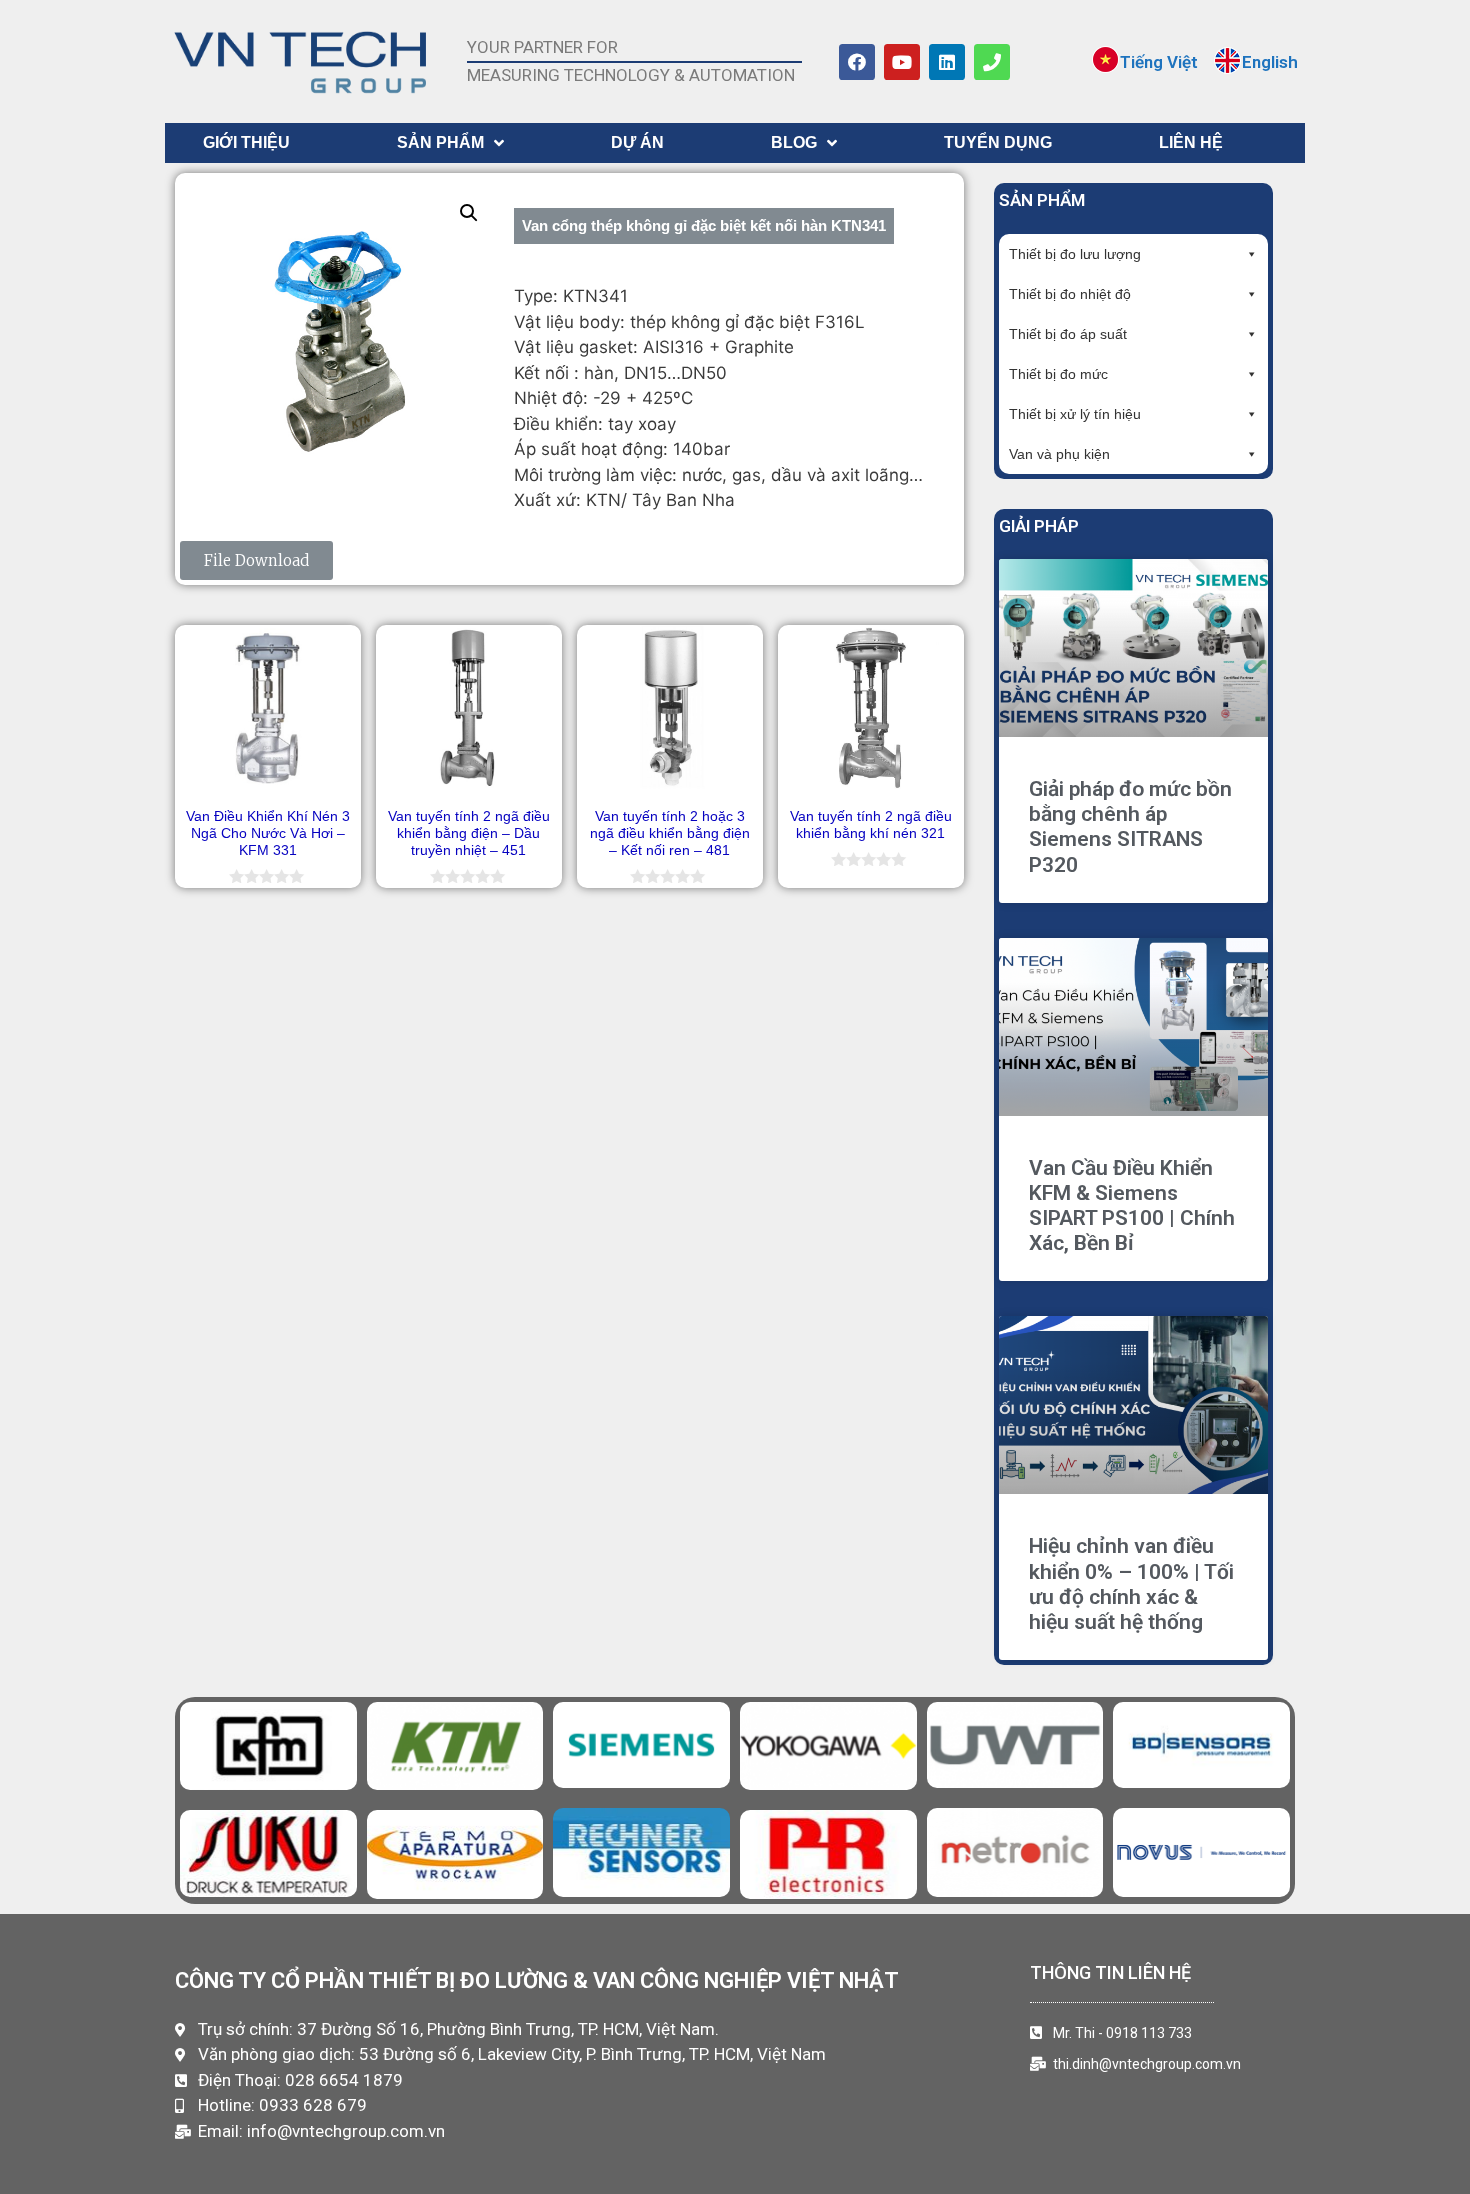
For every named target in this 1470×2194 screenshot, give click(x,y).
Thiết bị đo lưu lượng (1075, 254)
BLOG (794, 142)
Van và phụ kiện (1059, 454)
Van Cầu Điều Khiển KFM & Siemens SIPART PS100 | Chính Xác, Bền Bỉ (1132, 1206)
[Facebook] (857, 62)
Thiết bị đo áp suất (1068, 334)
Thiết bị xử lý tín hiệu (1075, 414)
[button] (469, 213)
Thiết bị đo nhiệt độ (1070, 294)
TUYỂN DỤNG (998, 142)
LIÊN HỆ (1191, 142)
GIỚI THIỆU (246, 142)
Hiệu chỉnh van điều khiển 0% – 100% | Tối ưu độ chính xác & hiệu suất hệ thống (1131, 1584)
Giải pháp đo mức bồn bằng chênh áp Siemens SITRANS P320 (1130, 827)
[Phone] (992, 62)
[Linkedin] (947, 62)
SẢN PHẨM (440, 142)
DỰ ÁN (637, 142)
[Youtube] (902, 62)
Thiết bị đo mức (1058, 374)
